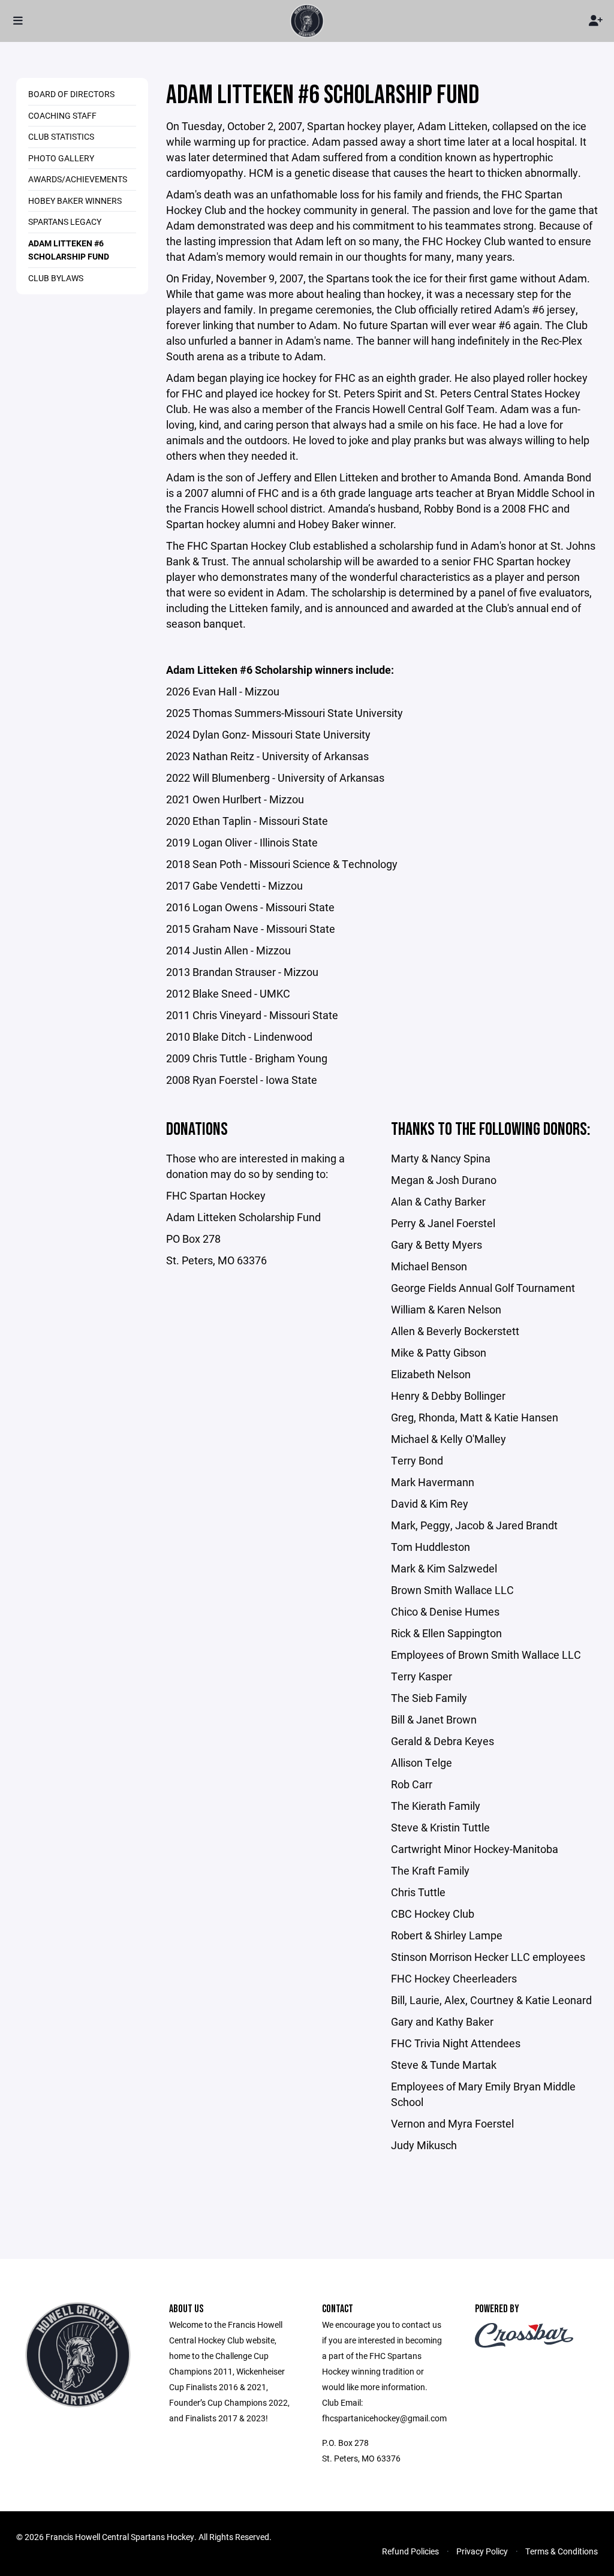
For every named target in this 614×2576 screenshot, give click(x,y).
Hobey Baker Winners (75, 201)
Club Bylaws (56, 278)
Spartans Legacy (65, 222)
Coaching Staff (62, 115)
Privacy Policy (482, 2551)
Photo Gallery (61, 158)
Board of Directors (71, 94)
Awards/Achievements (78, 179)
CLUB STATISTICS (61, 136)
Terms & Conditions (562, 2551)
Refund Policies (410, 2551)
